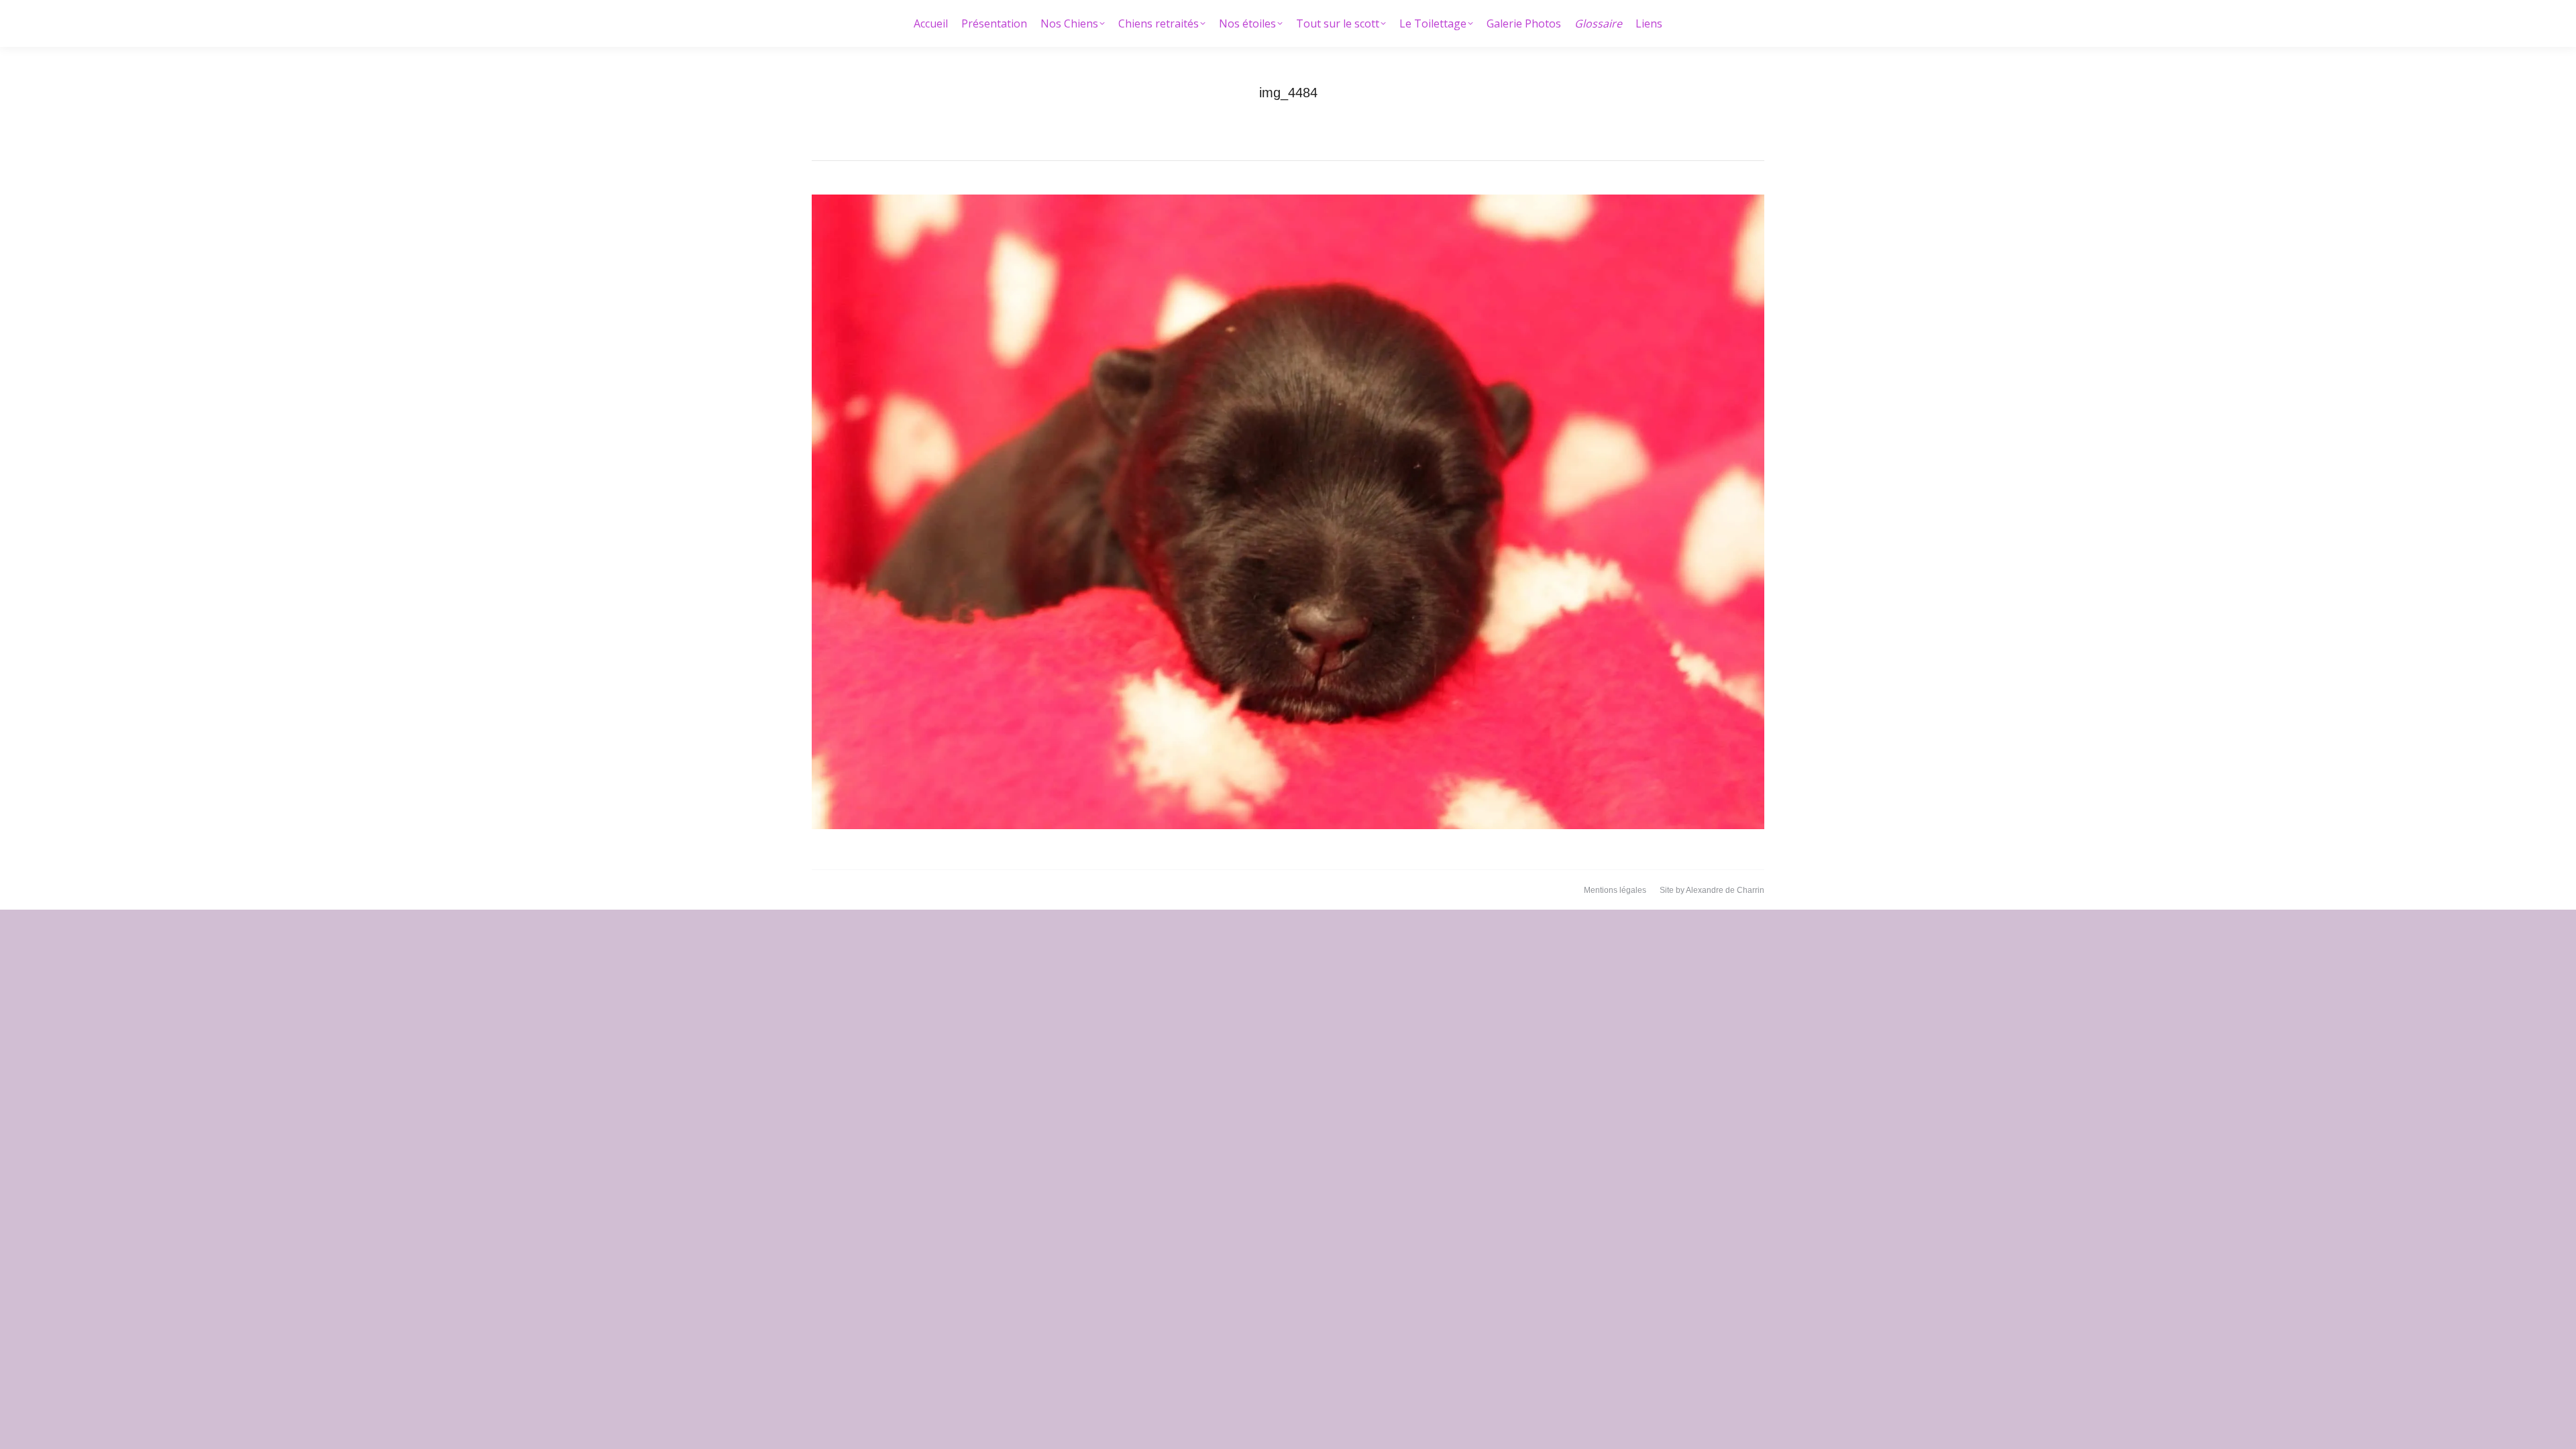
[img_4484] (1288, 512)
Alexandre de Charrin (1725, 890)
